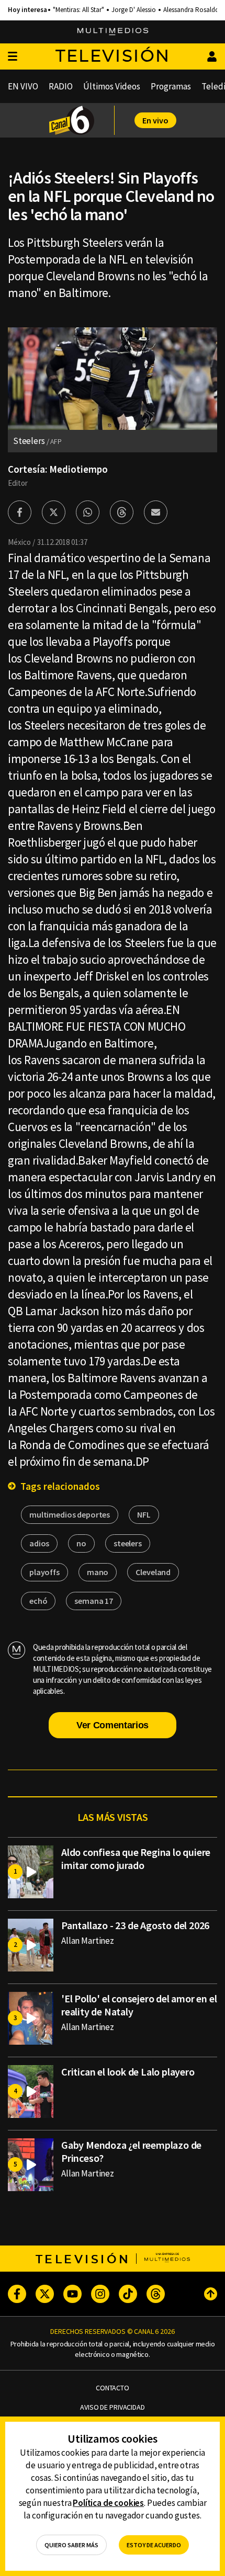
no (81, 1543)
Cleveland (153, 1572)
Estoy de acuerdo (154, 2545)
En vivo (155, 120)
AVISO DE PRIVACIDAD (112, 2407)
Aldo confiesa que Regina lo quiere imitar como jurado (136, 1859)
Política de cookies (108, 2503)
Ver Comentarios (113, 1725)
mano (98, 1572)
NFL (144, 1514)
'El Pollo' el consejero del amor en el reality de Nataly (139, 2005)
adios (39, 1543)
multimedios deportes (70, 1514)
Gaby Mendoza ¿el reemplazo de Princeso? (131, 2151)
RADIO (61, 86)
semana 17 (94, 1601)
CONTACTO (113, 2388)
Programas (171, 86)
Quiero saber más (71, 2545)
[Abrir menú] (13, 57)
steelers (128, 1543)
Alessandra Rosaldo (191, 10)
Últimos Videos (112, 86)
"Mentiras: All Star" (78, 10)
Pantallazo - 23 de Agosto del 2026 (135, 1925)
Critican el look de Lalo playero (128, 2072)
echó (38, 1601)
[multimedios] (113, 32)
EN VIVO (23, 86)
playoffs (44, 1572)
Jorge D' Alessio (134, 10)
